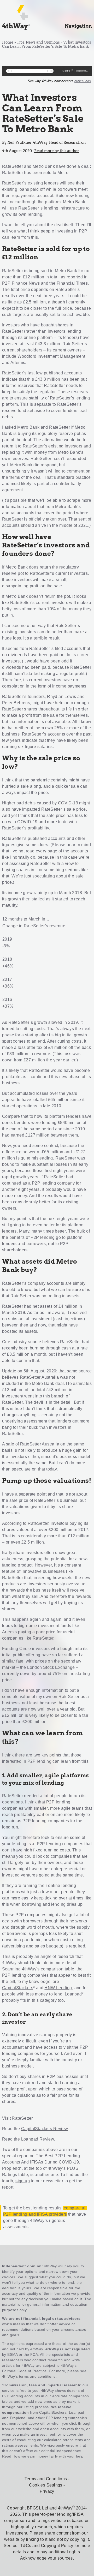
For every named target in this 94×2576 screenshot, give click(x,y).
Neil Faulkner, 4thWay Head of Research (44, 142)
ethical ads (83, 81)
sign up (23, 2181)
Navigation (78, 26)
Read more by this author (57, 151)
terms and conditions (37, 2376)
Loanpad (73, 1994)
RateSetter (13, 331)
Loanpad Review (38, 2139)
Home (8, 42)
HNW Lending (58, 1988)
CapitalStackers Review (45, 2129)
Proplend (11, 2168)
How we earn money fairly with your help (48, 2456)
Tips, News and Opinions (38, 42)
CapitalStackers (18, 1988)
